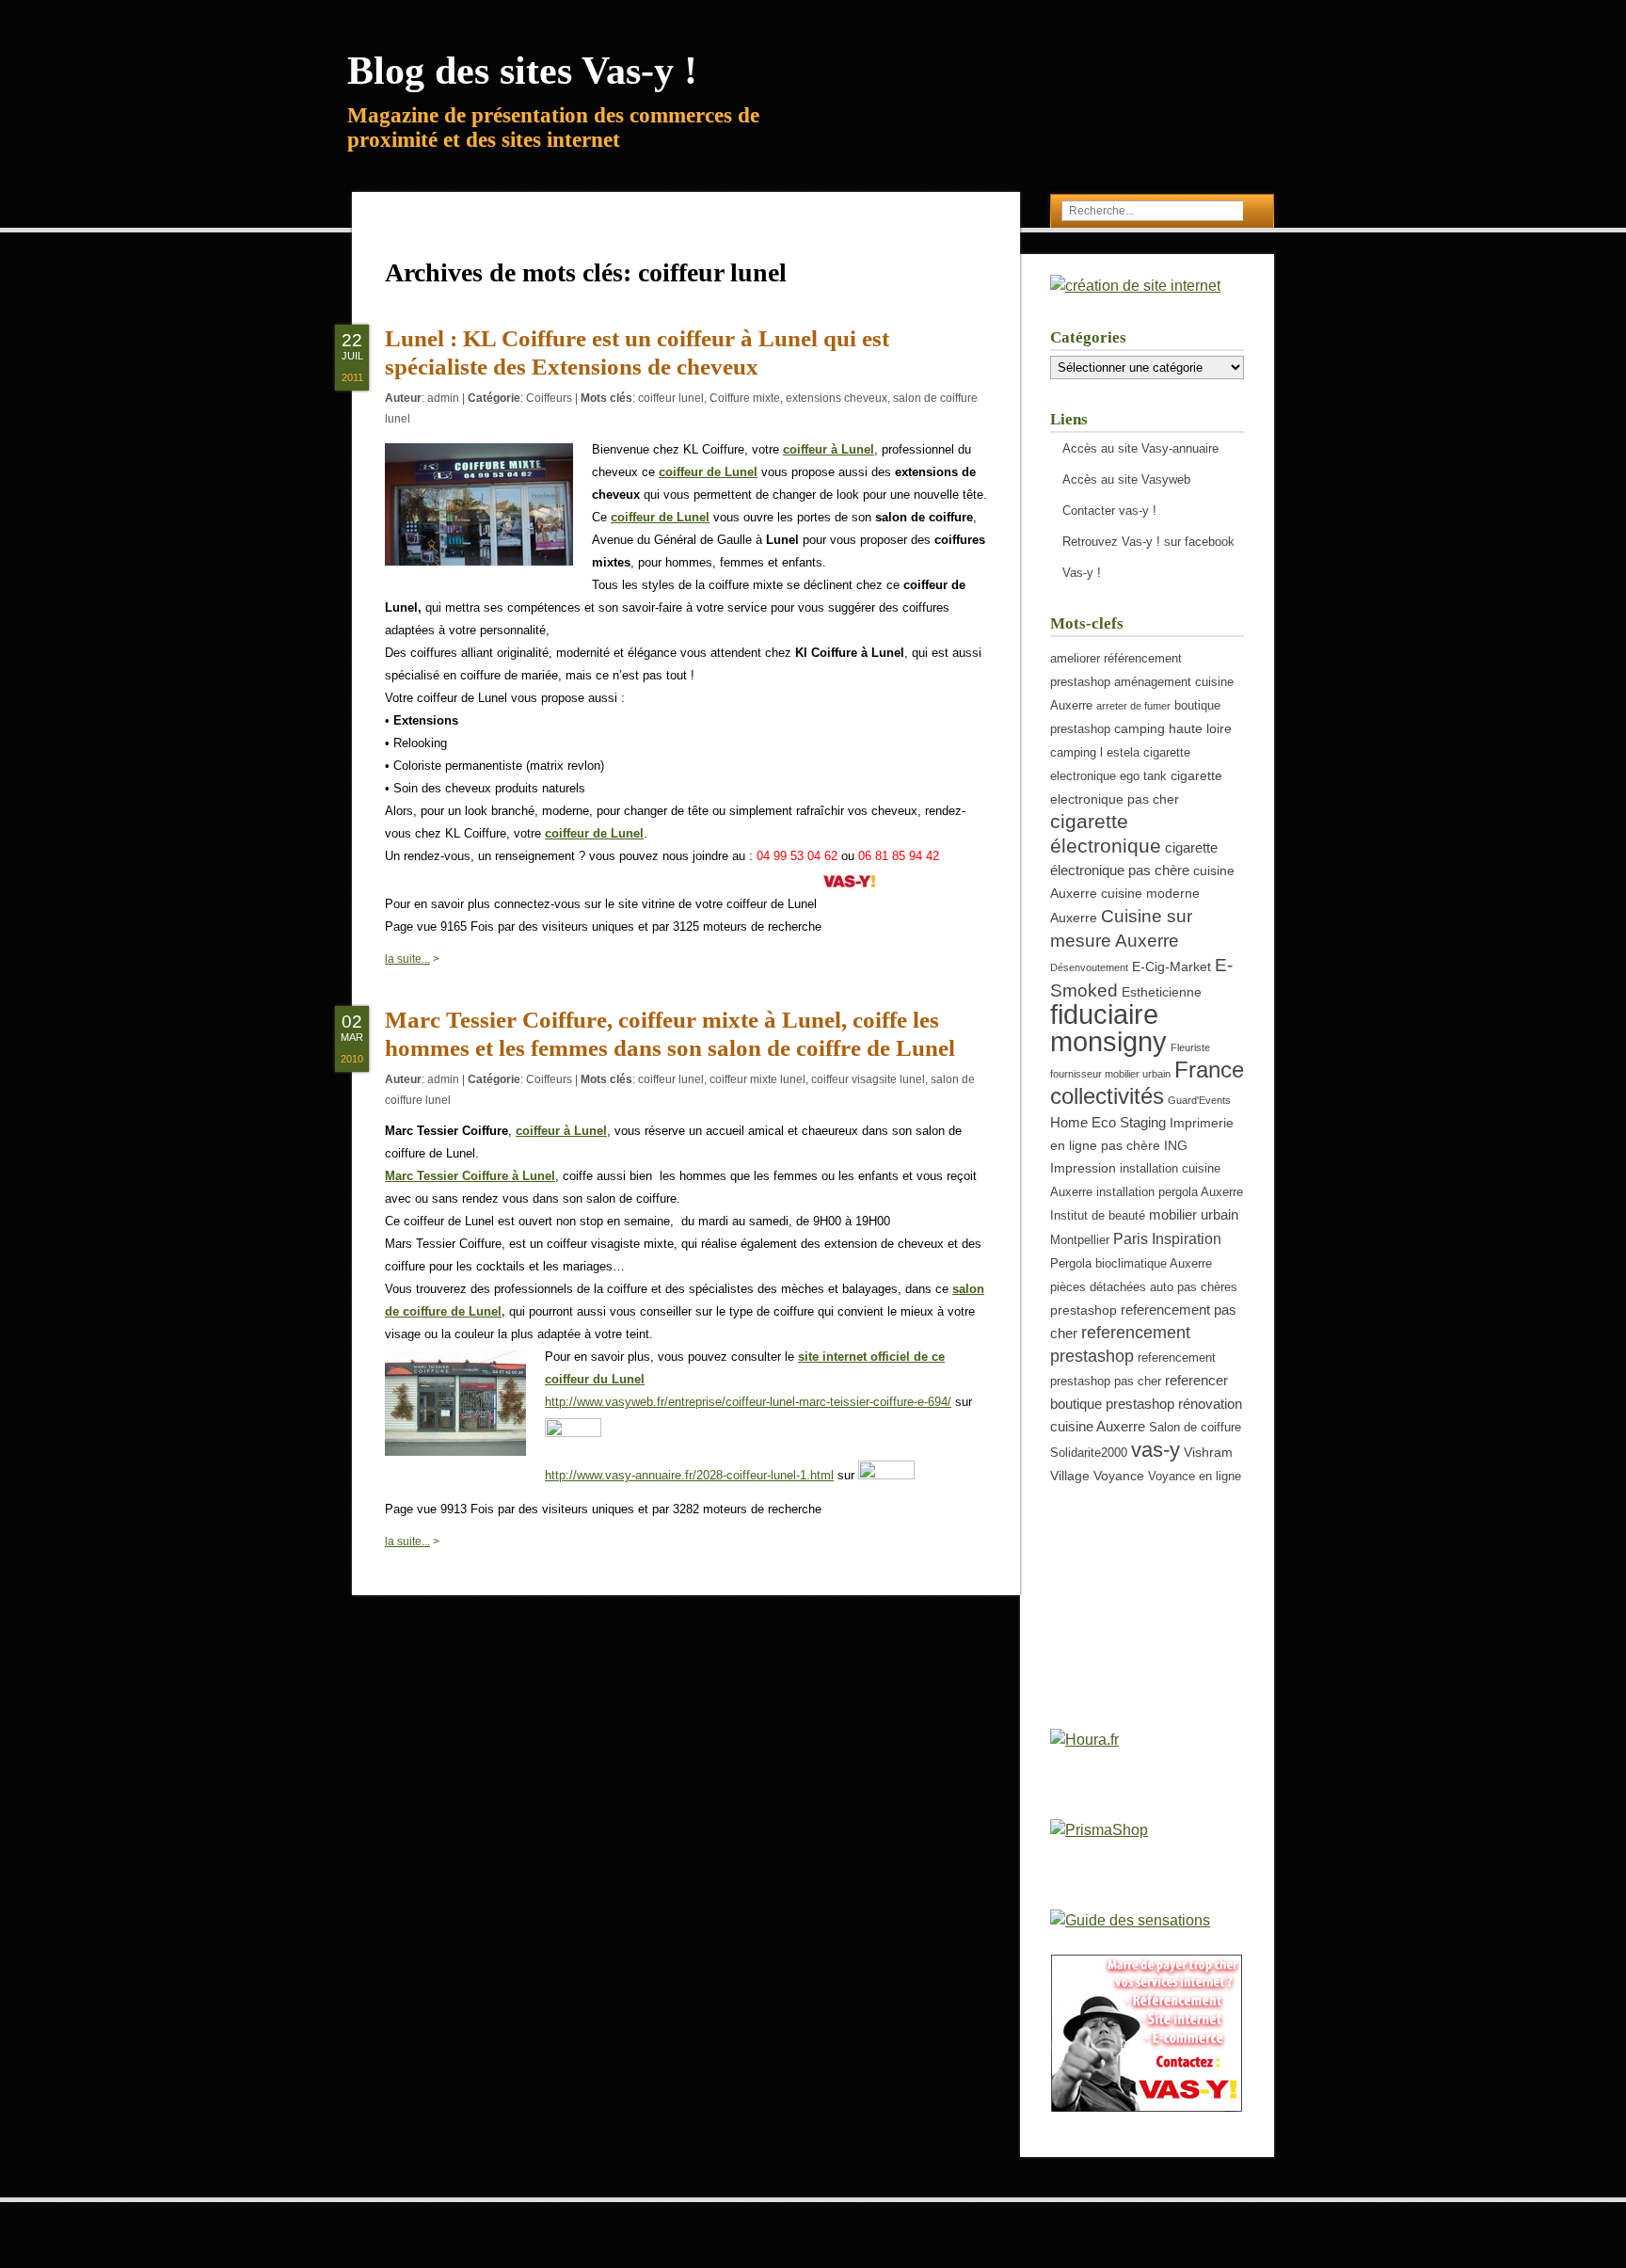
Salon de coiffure (1195, 1428)
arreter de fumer (1133, 706)
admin (443, 398)
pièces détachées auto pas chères (1144, 1287)
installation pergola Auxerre (1170, 1192)
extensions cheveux (837, 398)
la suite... (407, 959)
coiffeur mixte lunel (757, 1079)
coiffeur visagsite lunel (868, 1079)
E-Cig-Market (1172, 966)
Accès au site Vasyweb (1126, 479)
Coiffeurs (549, 398)
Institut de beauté (1098, 1216)
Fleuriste (1190, 1047)
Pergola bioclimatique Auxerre (1131, 1264)
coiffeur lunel (671, 398)
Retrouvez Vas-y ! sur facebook (1148, 542)
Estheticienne (1162, 992)
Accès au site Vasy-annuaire (1140, 448)
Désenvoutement (1089, 967)
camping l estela (1095, 753)
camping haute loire (1173, 728)
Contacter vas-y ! (1109, 511)
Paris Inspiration (1167, 1238)
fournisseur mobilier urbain (1110, 1074)
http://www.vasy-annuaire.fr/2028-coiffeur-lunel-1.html (689, 1475)
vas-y (1156, 1450)
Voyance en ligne (1195, 1477)
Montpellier (1080, 1240)
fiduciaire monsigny (1108, 1028)
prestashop (1084, 1310)
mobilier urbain (1194, 1214)
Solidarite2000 (1089, 1453)
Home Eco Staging (1108, 1122)
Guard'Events (1199, 1100)
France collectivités (1147, 1083)
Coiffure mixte (745, 398)
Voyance (1119, 1476)
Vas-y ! (1082, 573)
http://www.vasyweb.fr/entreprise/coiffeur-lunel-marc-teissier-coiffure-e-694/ (748, 1402)
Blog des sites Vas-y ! (522, 71)
